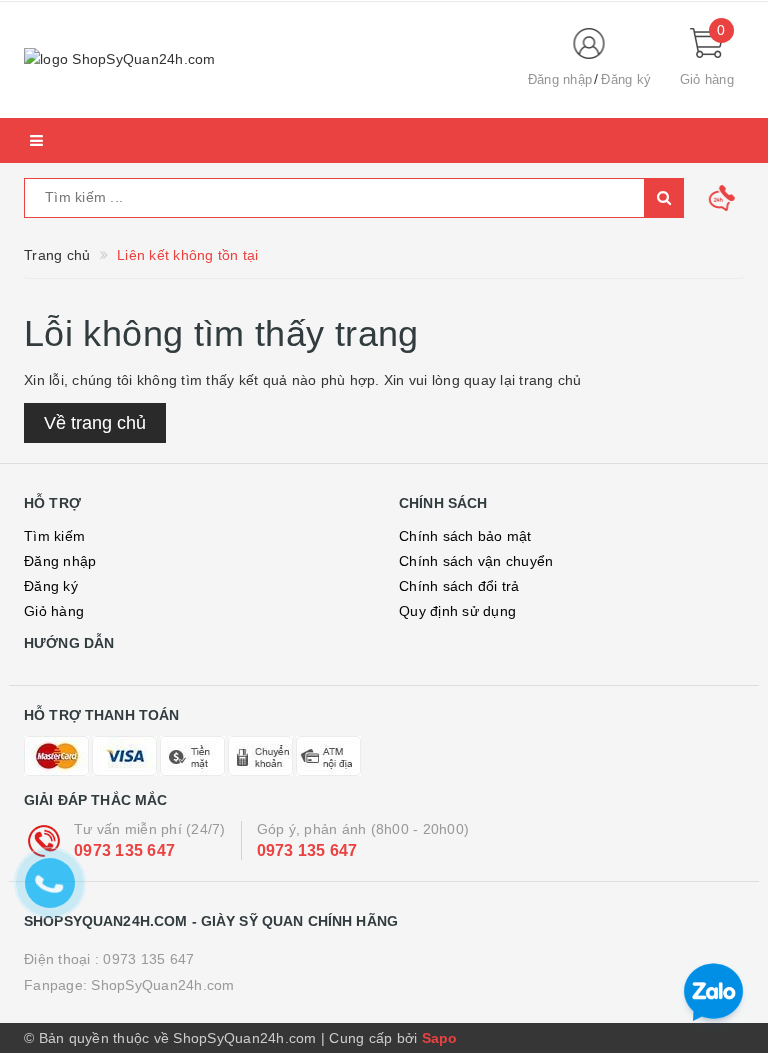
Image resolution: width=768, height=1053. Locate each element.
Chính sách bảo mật (465, 536)
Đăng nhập (60, 561)
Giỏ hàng (54, 611)
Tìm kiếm (54, 536)
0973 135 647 (124, 850)
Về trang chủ (95, 423)
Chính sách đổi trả (459, 586)
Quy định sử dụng (457, 611)
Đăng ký (51, 586)
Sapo (440, 1038)
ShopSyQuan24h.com (162, 985)
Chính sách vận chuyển (476, 561)
